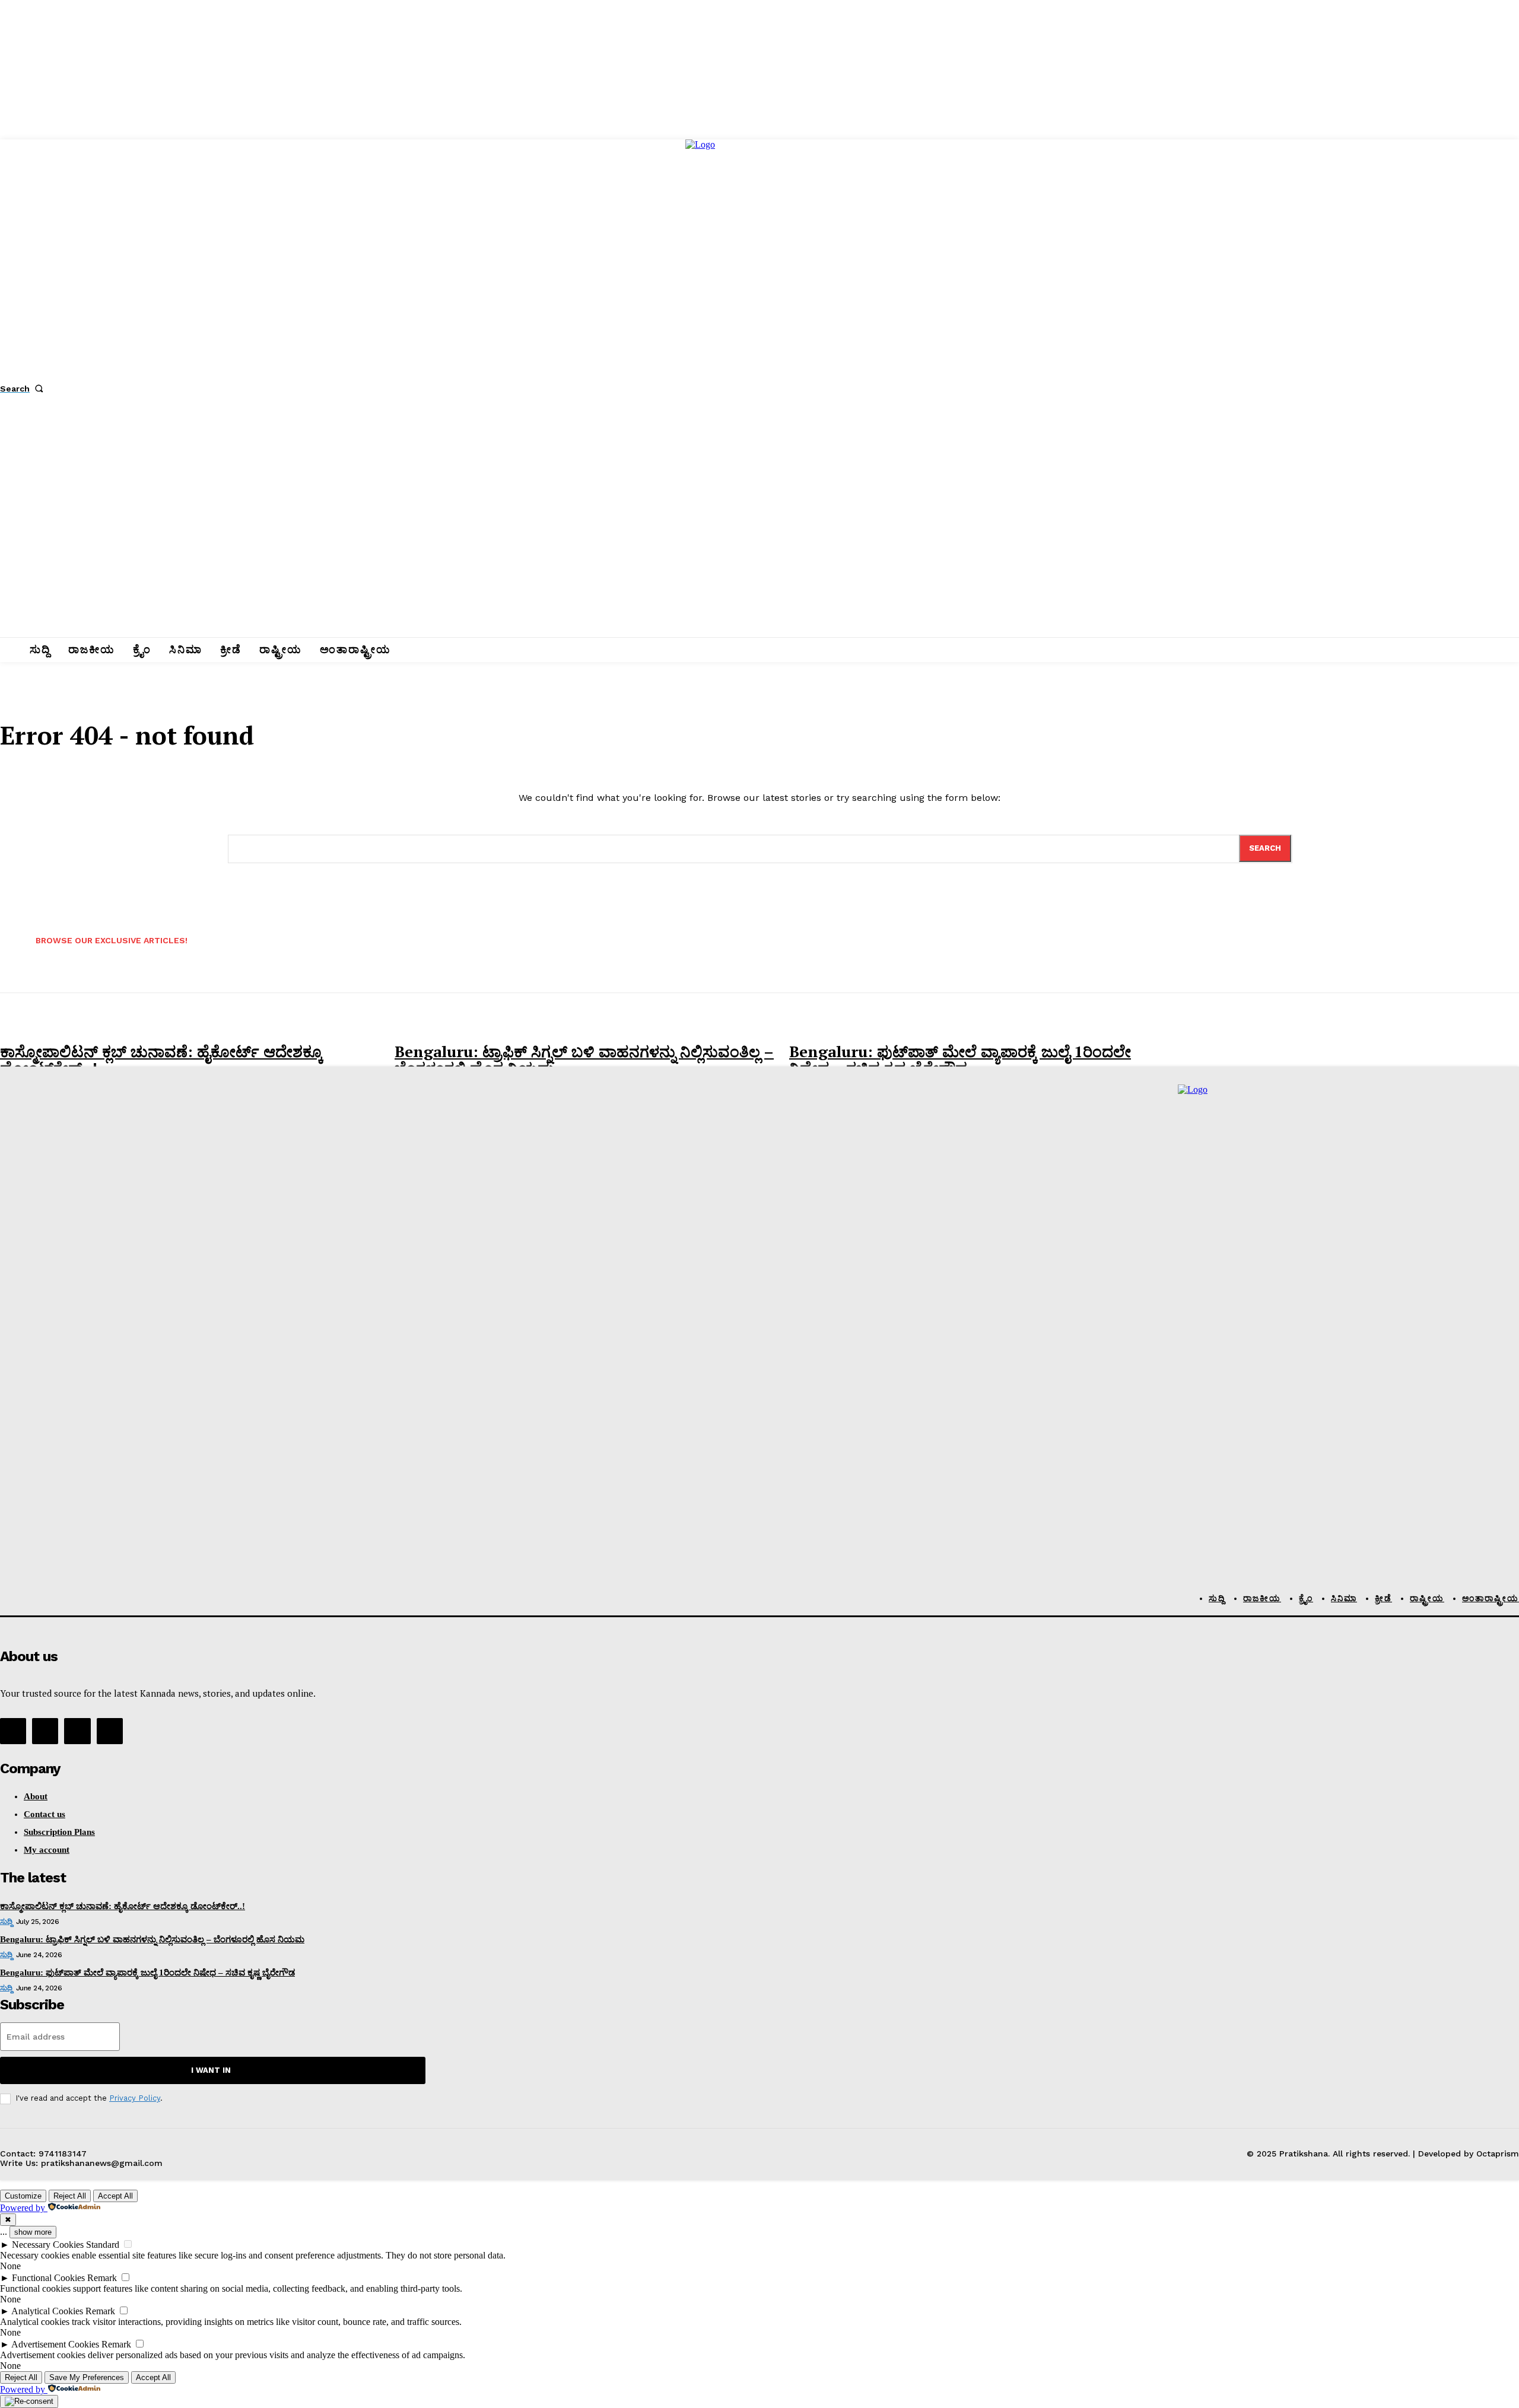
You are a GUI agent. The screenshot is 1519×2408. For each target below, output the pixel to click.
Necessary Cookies (48, 2245)
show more (33, 2232)
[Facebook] (13, 1731)
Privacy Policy (135, 2098)
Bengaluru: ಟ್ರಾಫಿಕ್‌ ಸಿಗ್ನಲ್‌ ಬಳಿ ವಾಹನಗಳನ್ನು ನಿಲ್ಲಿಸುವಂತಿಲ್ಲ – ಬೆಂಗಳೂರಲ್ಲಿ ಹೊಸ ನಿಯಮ (584, 1060)
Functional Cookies (48, 2278)
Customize (23, 2196)
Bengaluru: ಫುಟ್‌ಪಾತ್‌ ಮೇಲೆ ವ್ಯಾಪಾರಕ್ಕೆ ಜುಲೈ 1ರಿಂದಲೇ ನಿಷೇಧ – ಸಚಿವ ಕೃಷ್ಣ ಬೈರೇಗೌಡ (960, 1060)
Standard (103, 2245)
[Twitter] (77, 1731)
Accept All (115, 2196)
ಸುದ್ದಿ (6, 1922)
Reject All (70, 2196)
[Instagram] (45, 1731)
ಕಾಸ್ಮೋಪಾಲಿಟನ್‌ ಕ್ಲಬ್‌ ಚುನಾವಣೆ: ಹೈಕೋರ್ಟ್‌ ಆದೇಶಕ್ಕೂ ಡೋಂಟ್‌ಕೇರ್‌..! (161, 1060)
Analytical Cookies (47, 2311)
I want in (211, 2070)
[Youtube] (110, 1731)
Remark (102, 2278)
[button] (24, 389)
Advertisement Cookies (55, 2344)
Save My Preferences (87, 2377)
